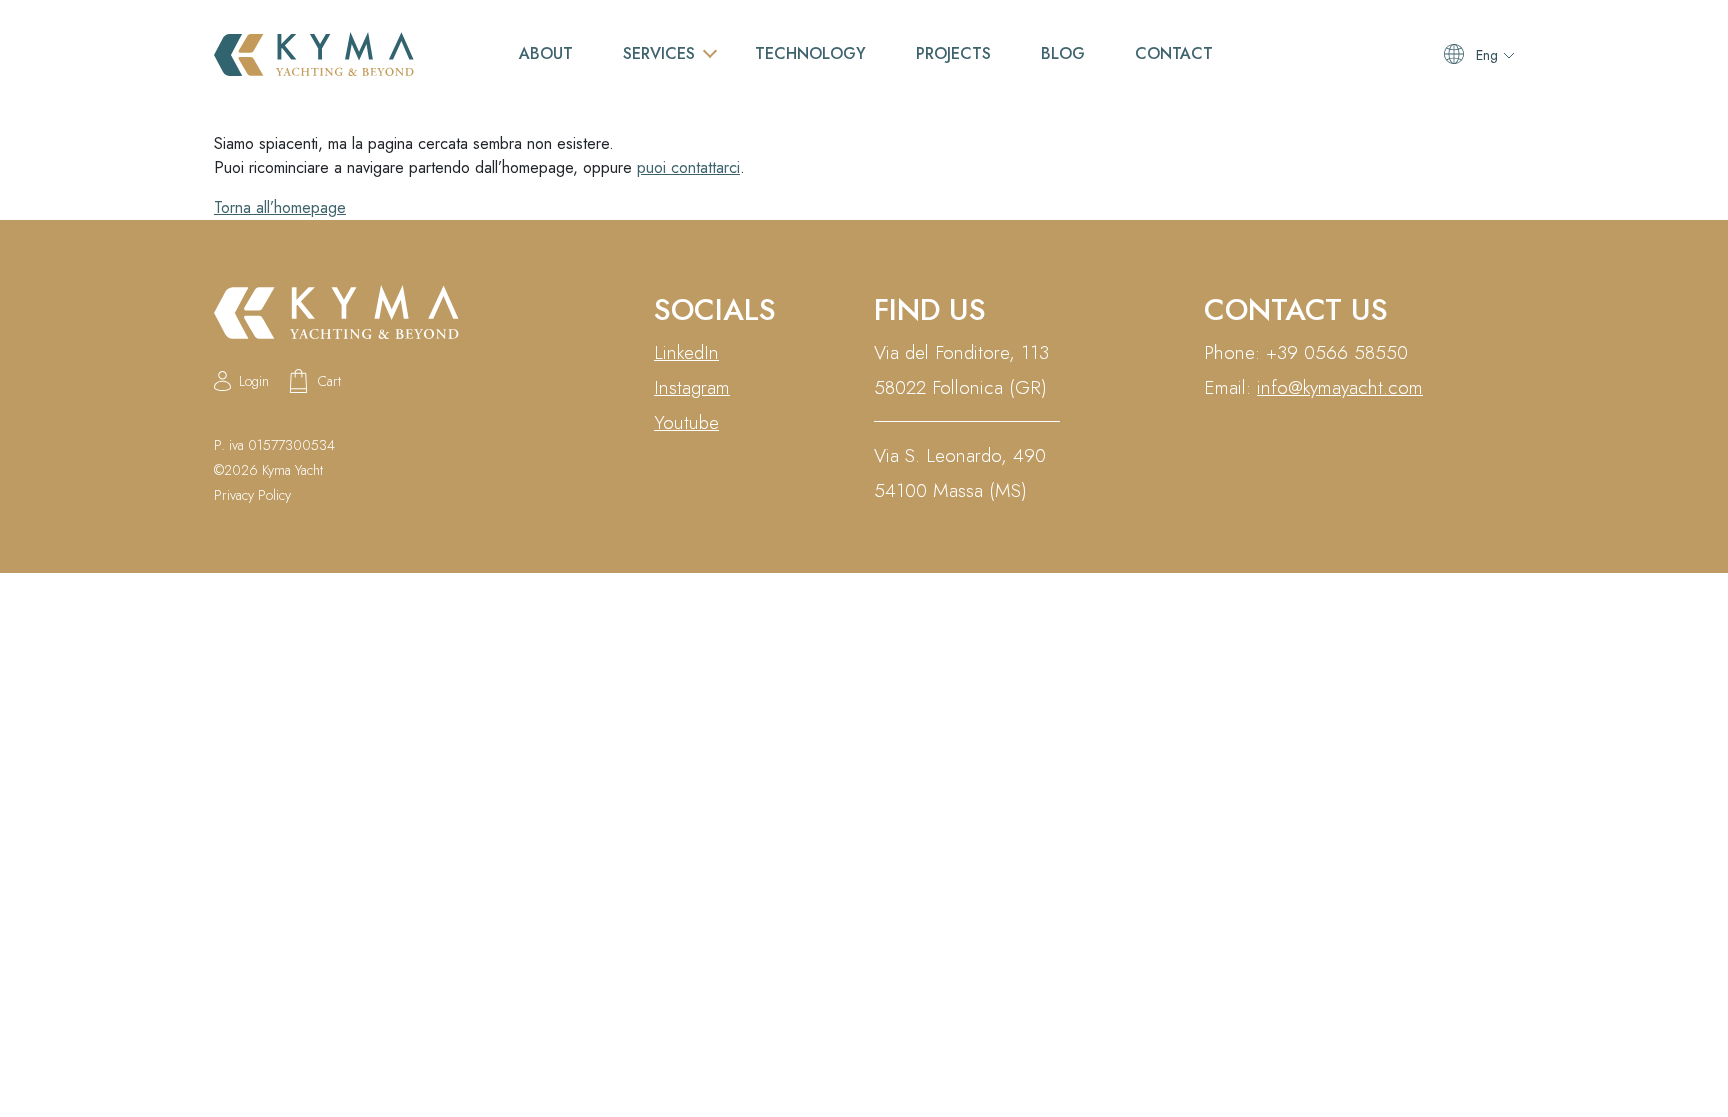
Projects (953, 53)
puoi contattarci (688, 167)
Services (659, 53)
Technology (810, 53)
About (546, 53)
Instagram (692, 387)
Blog (1063, 53)
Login (254, 381)
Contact (1174, 53)
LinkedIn (686, 352)
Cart (329, 381)
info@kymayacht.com (1340, 387)
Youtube (686, 422)
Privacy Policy (252, 495)
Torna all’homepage (280, 207)
